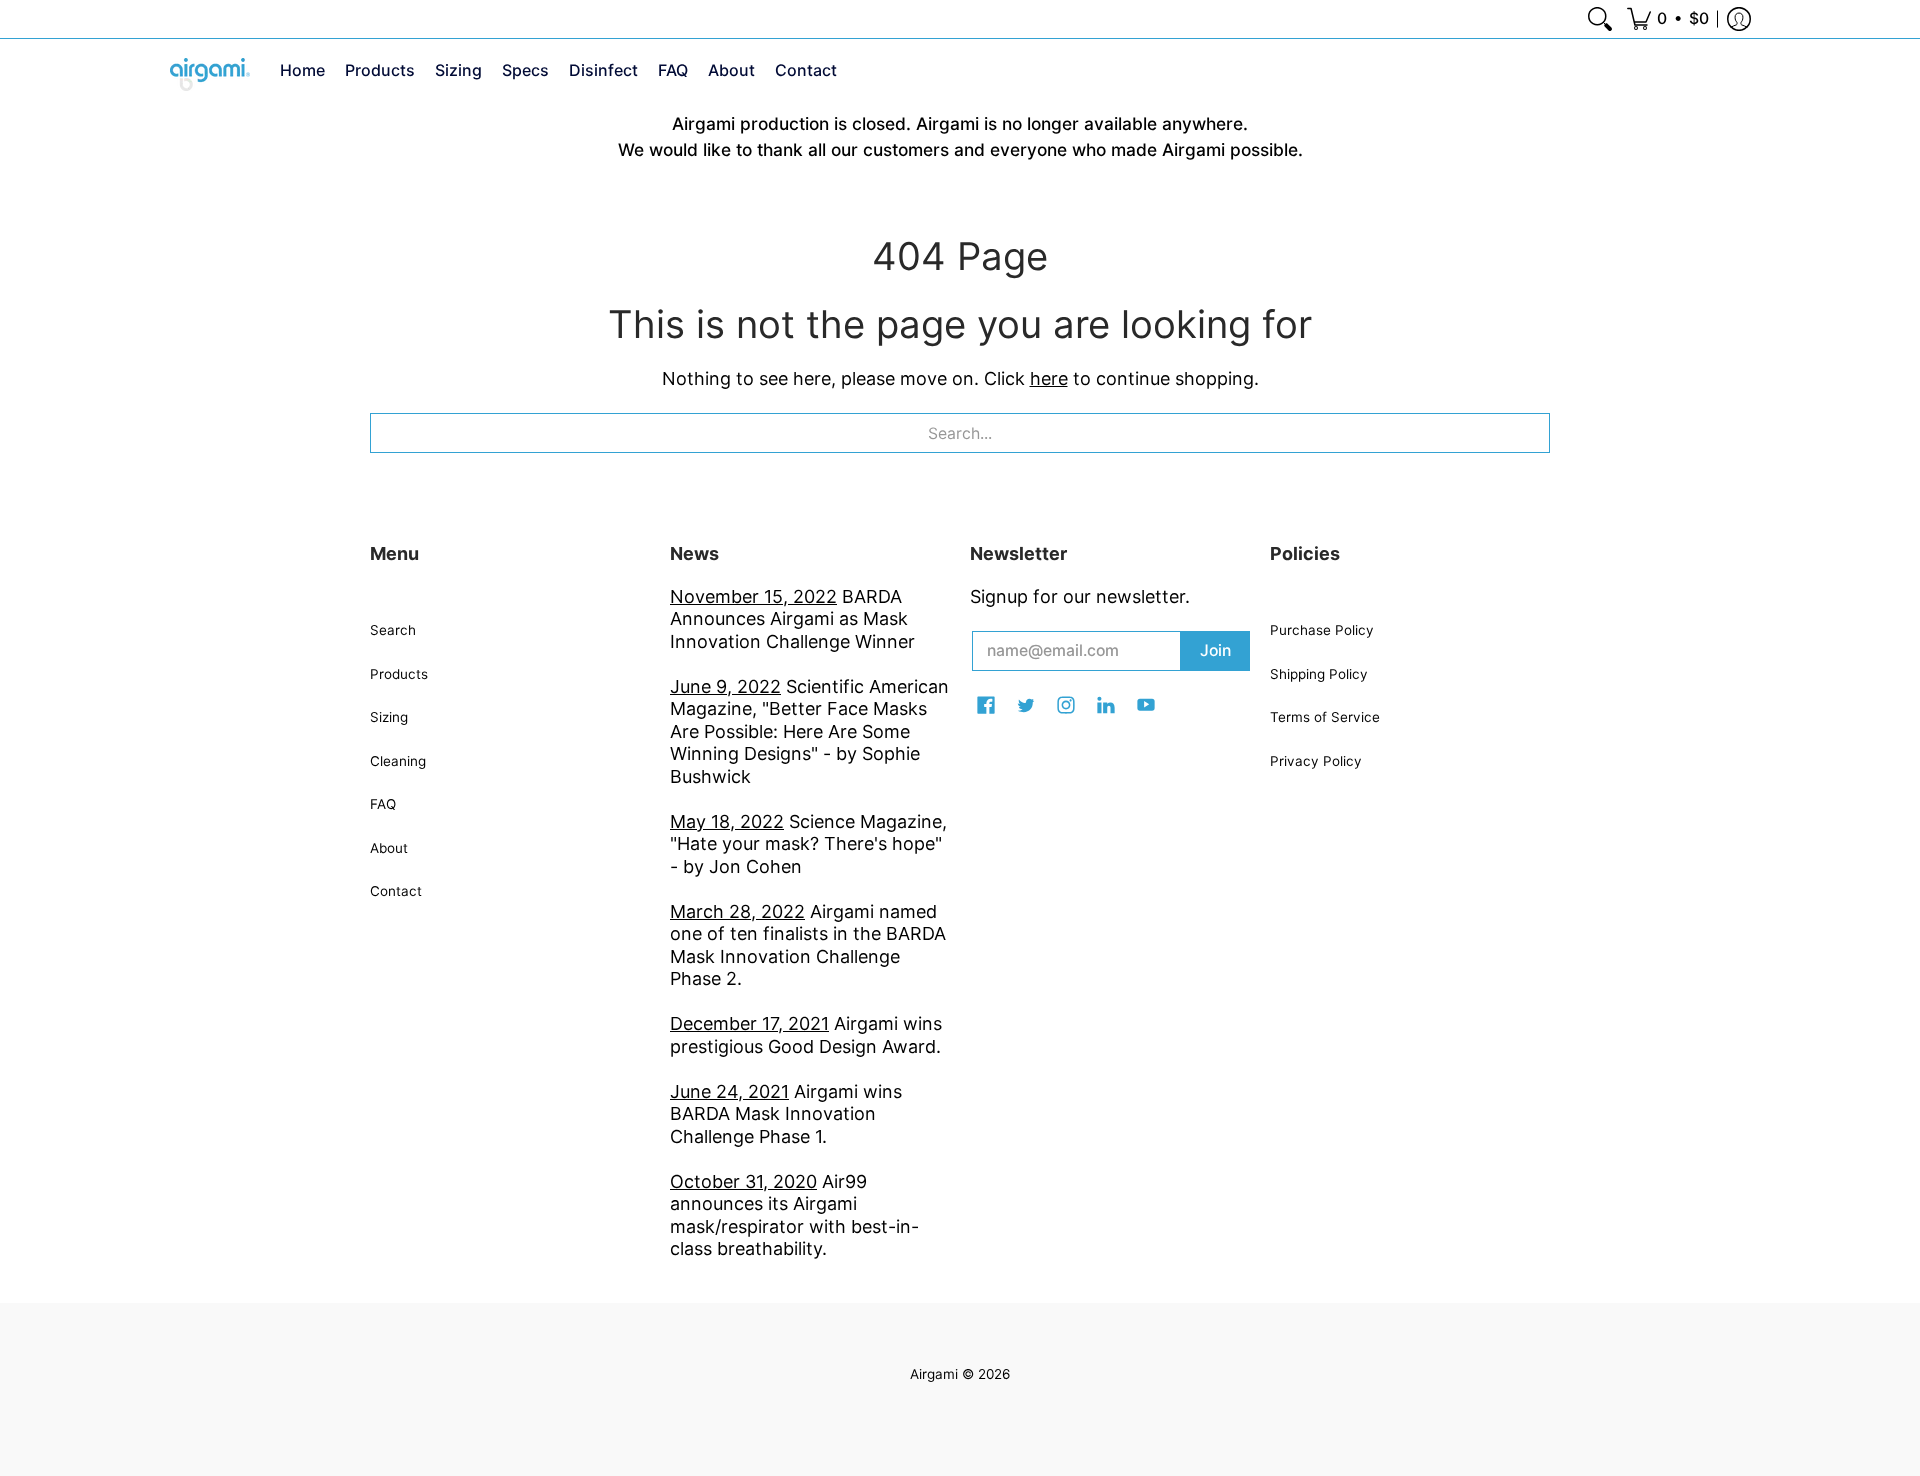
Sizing (389, 717)
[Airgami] (210, 74)
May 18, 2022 (727, 821)
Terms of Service (1325, 717)
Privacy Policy (1316, 761)
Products (399, 674)
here (1049, 378)
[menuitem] (1600, 19)
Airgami (934, 1374)
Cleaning (398, 761)
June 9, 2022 (725, 686)
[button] (1668, 19)
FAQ (383, 804)
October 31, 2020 (743, 1181)
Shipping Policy (1319, 674)
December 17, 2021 (749, 1023)
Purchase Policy (1322, 630)
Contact (396, 891)
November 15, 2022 (753, 596)
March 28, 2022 (737, 911)
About (389, 848)
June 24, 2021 (729, 1091)
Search (393, 630)
